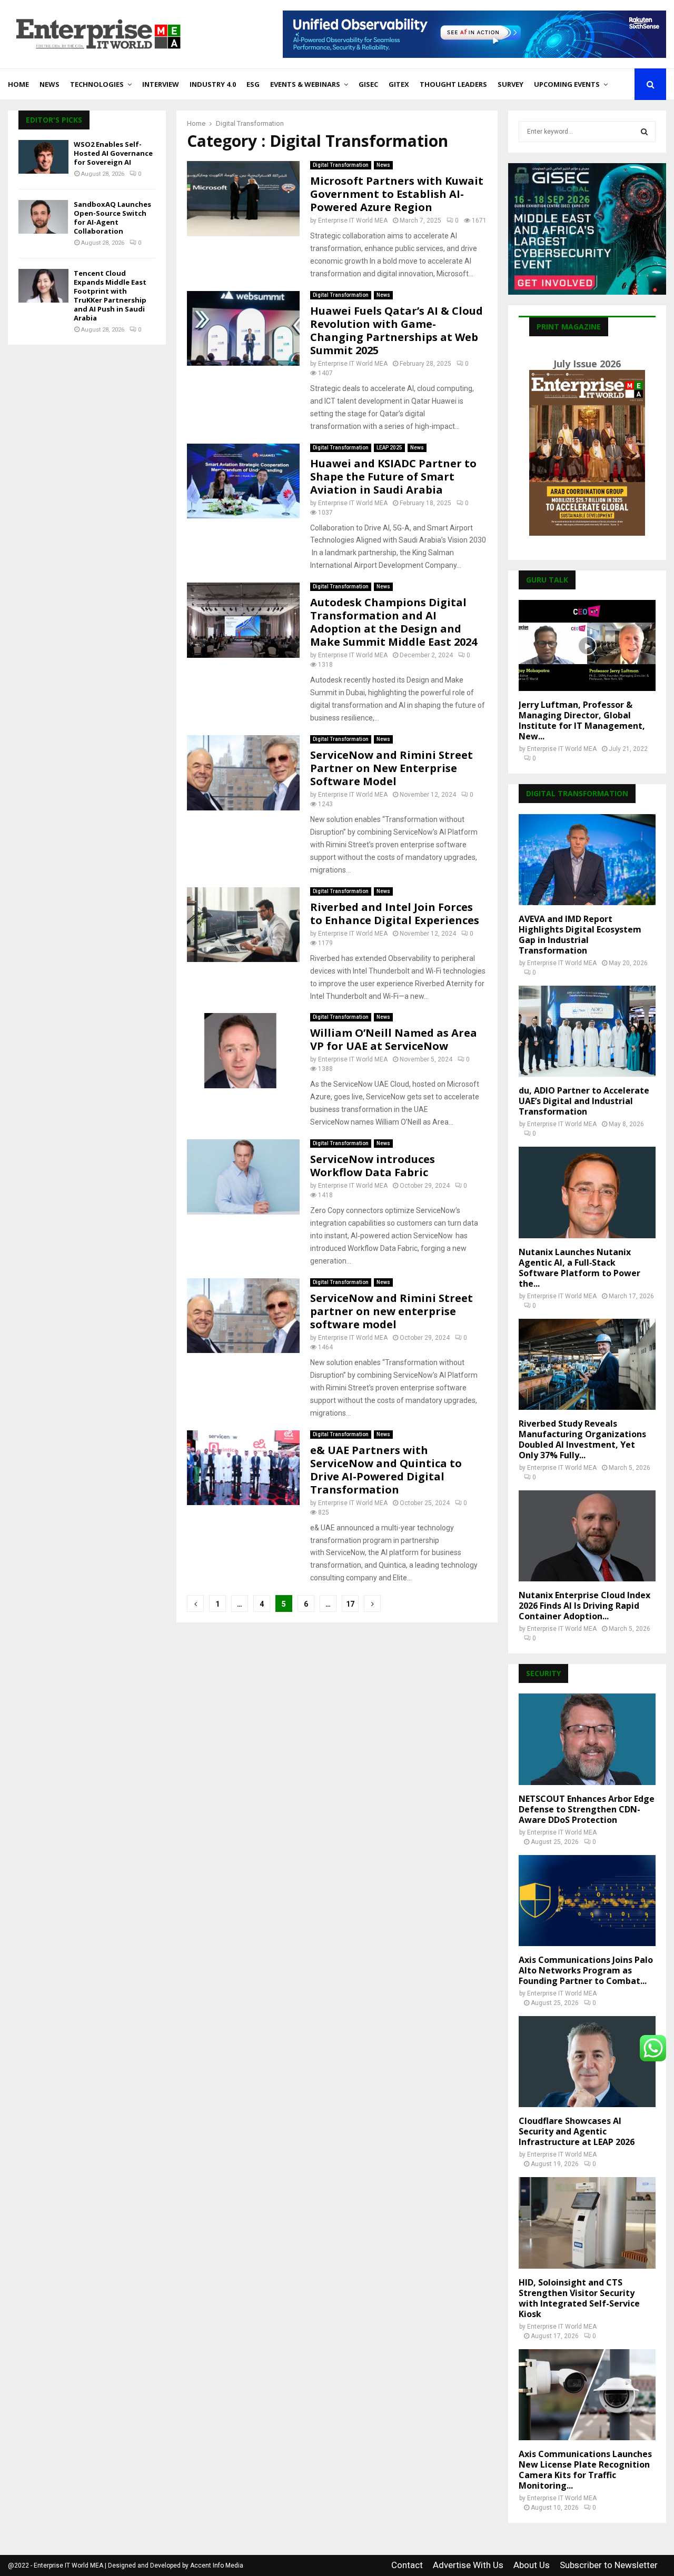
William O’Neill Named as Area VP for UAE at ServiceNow (394, 1039)
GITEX (399, 84)
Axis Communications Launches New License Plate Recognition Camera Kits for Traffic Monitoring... (585, 2470)
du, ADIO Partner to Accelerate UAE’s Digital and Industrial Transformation (584, 1101)
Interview (161, 84)
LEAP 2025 (389, 448)
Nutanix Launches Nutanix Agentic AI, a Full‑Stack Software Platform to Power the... (579, 1268)
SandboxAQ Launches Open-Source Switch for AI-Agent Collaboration (112, 218)
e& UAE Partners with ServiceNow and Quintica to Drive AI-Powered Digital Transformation (386, 1470)
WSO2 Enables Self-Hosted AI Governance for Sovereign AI (113, 153)
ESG (253, 84)
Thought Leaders (453, 84)
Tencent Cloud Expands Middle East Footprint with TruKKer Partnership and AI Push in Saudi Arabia (110, 295)
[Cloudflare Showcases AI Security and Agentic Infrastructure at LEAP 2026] (587, 2062)
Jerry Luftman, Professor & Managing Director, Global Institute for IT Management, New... (582, 720)
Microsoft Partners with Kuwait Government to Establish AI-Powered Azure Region (397, 194)
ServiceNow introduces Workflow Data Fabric (373, 1166)
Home (18, 84)
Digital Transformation (341, 165)
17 (350, 1604)
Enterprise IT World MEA (353, 220)
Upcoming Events (567, 84)
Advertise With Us (468, 2565)
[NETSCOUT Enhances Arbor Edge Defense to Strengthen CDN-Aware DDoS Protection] (587, 1739)
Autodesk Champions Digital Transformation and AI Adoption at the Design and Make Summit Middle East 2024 (394, 622)
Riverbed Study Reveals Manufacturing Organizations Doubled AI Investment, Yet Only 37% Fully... (582, 1439)
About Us (532, 2565)
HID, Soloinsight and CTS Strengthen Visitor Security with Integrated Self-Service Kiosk (579, 2298)
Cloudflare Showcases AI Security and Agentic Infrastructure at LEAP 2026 (577, 2131)
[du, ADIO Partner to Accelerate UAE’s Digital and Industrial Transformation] (587, 1031)
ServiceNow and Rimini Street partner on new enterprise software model (391, 1311)
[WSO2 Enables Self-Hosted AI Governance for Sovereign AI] (43, 157)
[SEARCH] (644, 132)
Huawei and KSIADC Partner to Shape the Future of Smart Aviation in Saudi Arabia (393, 477)
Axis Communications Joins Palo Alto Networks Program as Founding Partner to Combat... (586, 1970)
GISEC (368, 84)
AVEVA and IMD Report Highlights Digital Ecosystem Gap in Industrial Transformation (580, 935)
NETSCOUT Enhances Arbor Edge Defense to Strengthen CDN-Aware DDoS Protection (587, 1809)
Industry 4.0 (213, 84)
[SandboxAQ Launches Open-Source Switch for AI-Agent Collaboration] (43, 217)
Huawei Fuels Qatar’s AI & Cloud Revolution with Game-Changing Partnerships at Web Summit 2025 (397, 330)
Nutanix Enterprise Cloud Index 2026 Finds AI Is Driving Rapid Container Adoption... (584, 1606)
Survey (511, 84)
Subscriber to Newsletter (609, 2565)
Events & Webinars (305, 84)
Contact (407, 2565)
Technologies (97, 84)
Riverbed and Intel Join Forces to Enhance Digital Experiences (395, 914)
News (49, 84)
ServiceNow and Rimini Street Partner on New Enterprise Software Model (391, 768)
